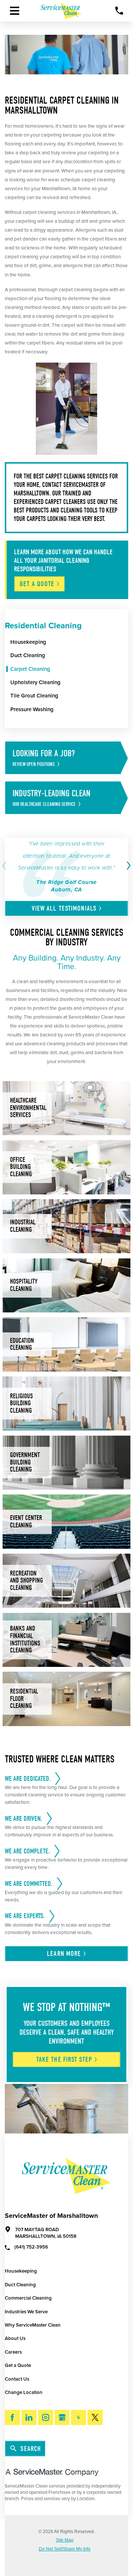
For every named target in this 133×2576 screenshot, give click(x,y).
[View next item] (127, 866)
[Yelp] (79, 2417)
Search (31, 2449)
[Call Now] (119, 11)
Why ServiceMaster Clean (33, 2325)
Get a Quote (18, 2365)
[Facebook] (12, 2417)
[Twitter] (95, 2417)
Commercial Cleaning (28, 2298)
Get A (37, 584)
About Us (15, 2338)
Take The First (64, 2059)
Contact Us (17, 2379)
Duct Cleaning (20, 2285)
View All (64, 908)
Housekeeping (21, 2271)
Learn (64, 1954)
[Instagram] (46, 2417)
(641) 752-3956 (31, 2247)
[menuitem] (69, 642)
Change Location (24, 2392)
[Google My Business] (62, 2417)
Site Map (65, 2540)
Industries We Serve (26, 2312)
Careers (13, 2352)
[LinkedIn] (29, 2417)
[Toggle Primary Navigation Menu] (15, 11)
